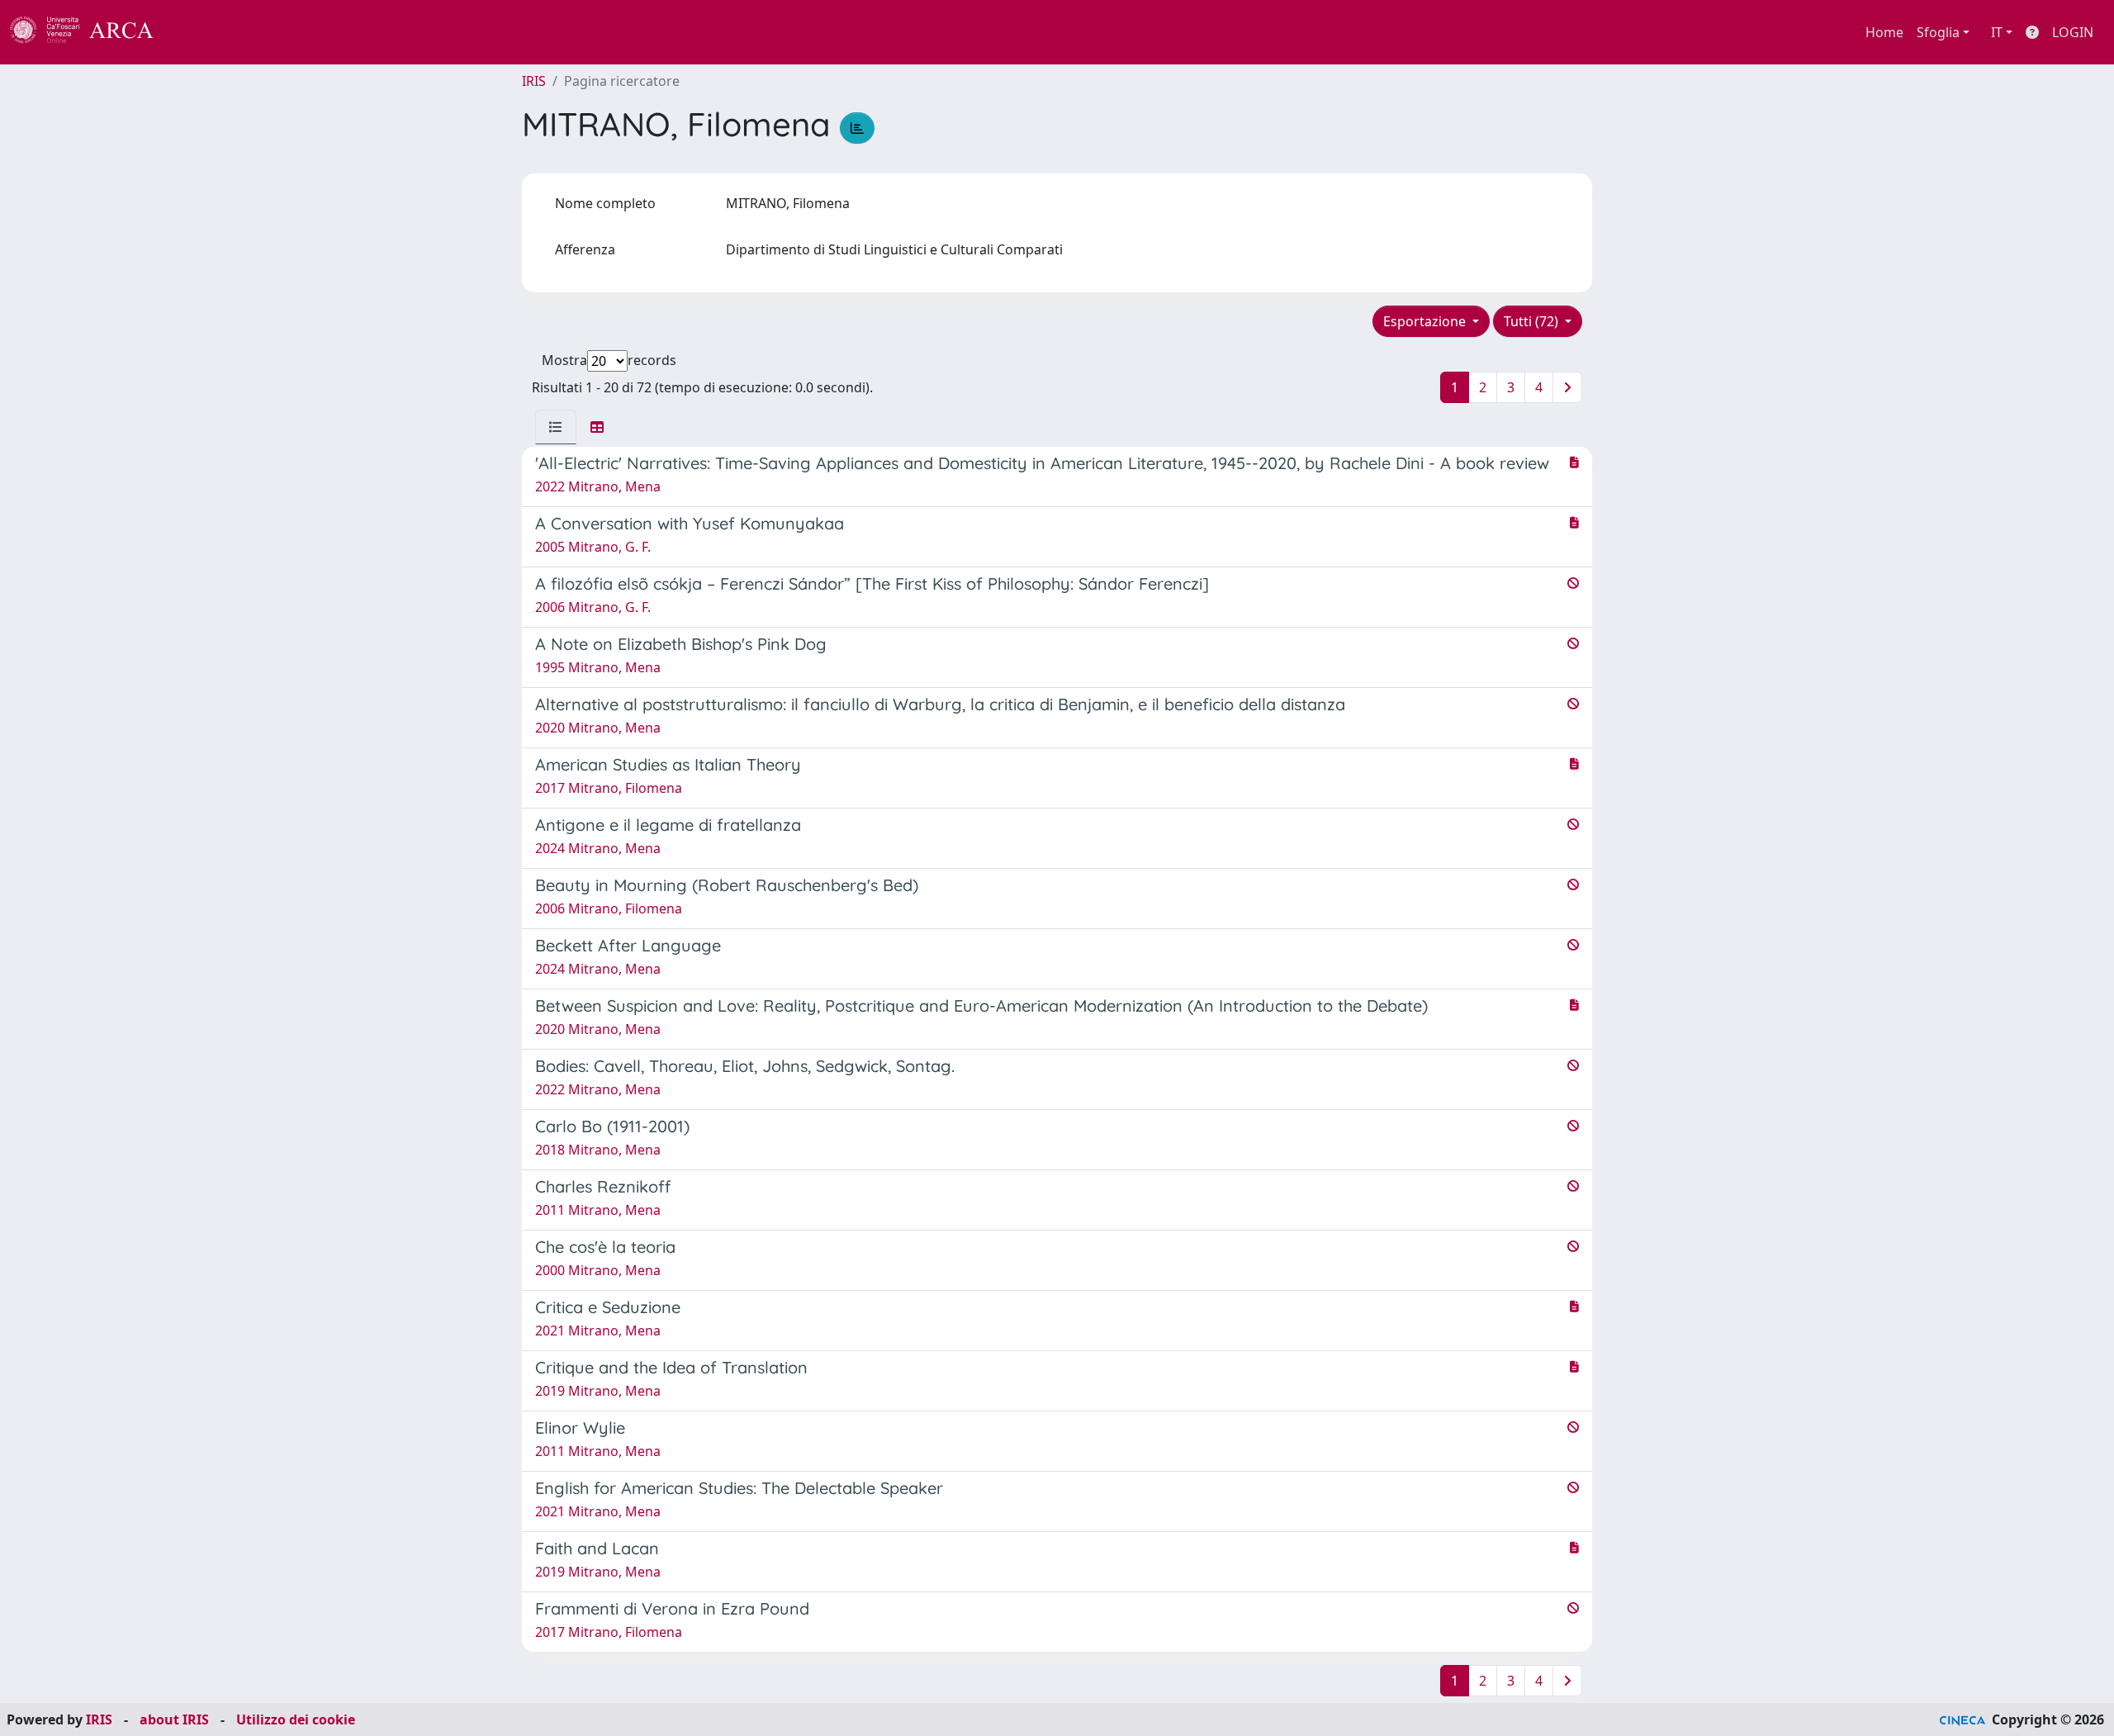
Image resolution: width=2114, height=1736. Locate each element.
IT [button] (1997, 32)
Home (1884, 32)
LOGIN (2073, 32)
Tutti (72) (1533, 321)
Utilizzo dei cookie (296, 1719)
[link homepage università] (198, 32)
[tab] (556, 427)
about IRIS (174, 1719)
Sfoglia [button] (1938, 32)
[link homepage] (91, 32)
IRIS (534, 81)
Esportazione (1426, 321)
